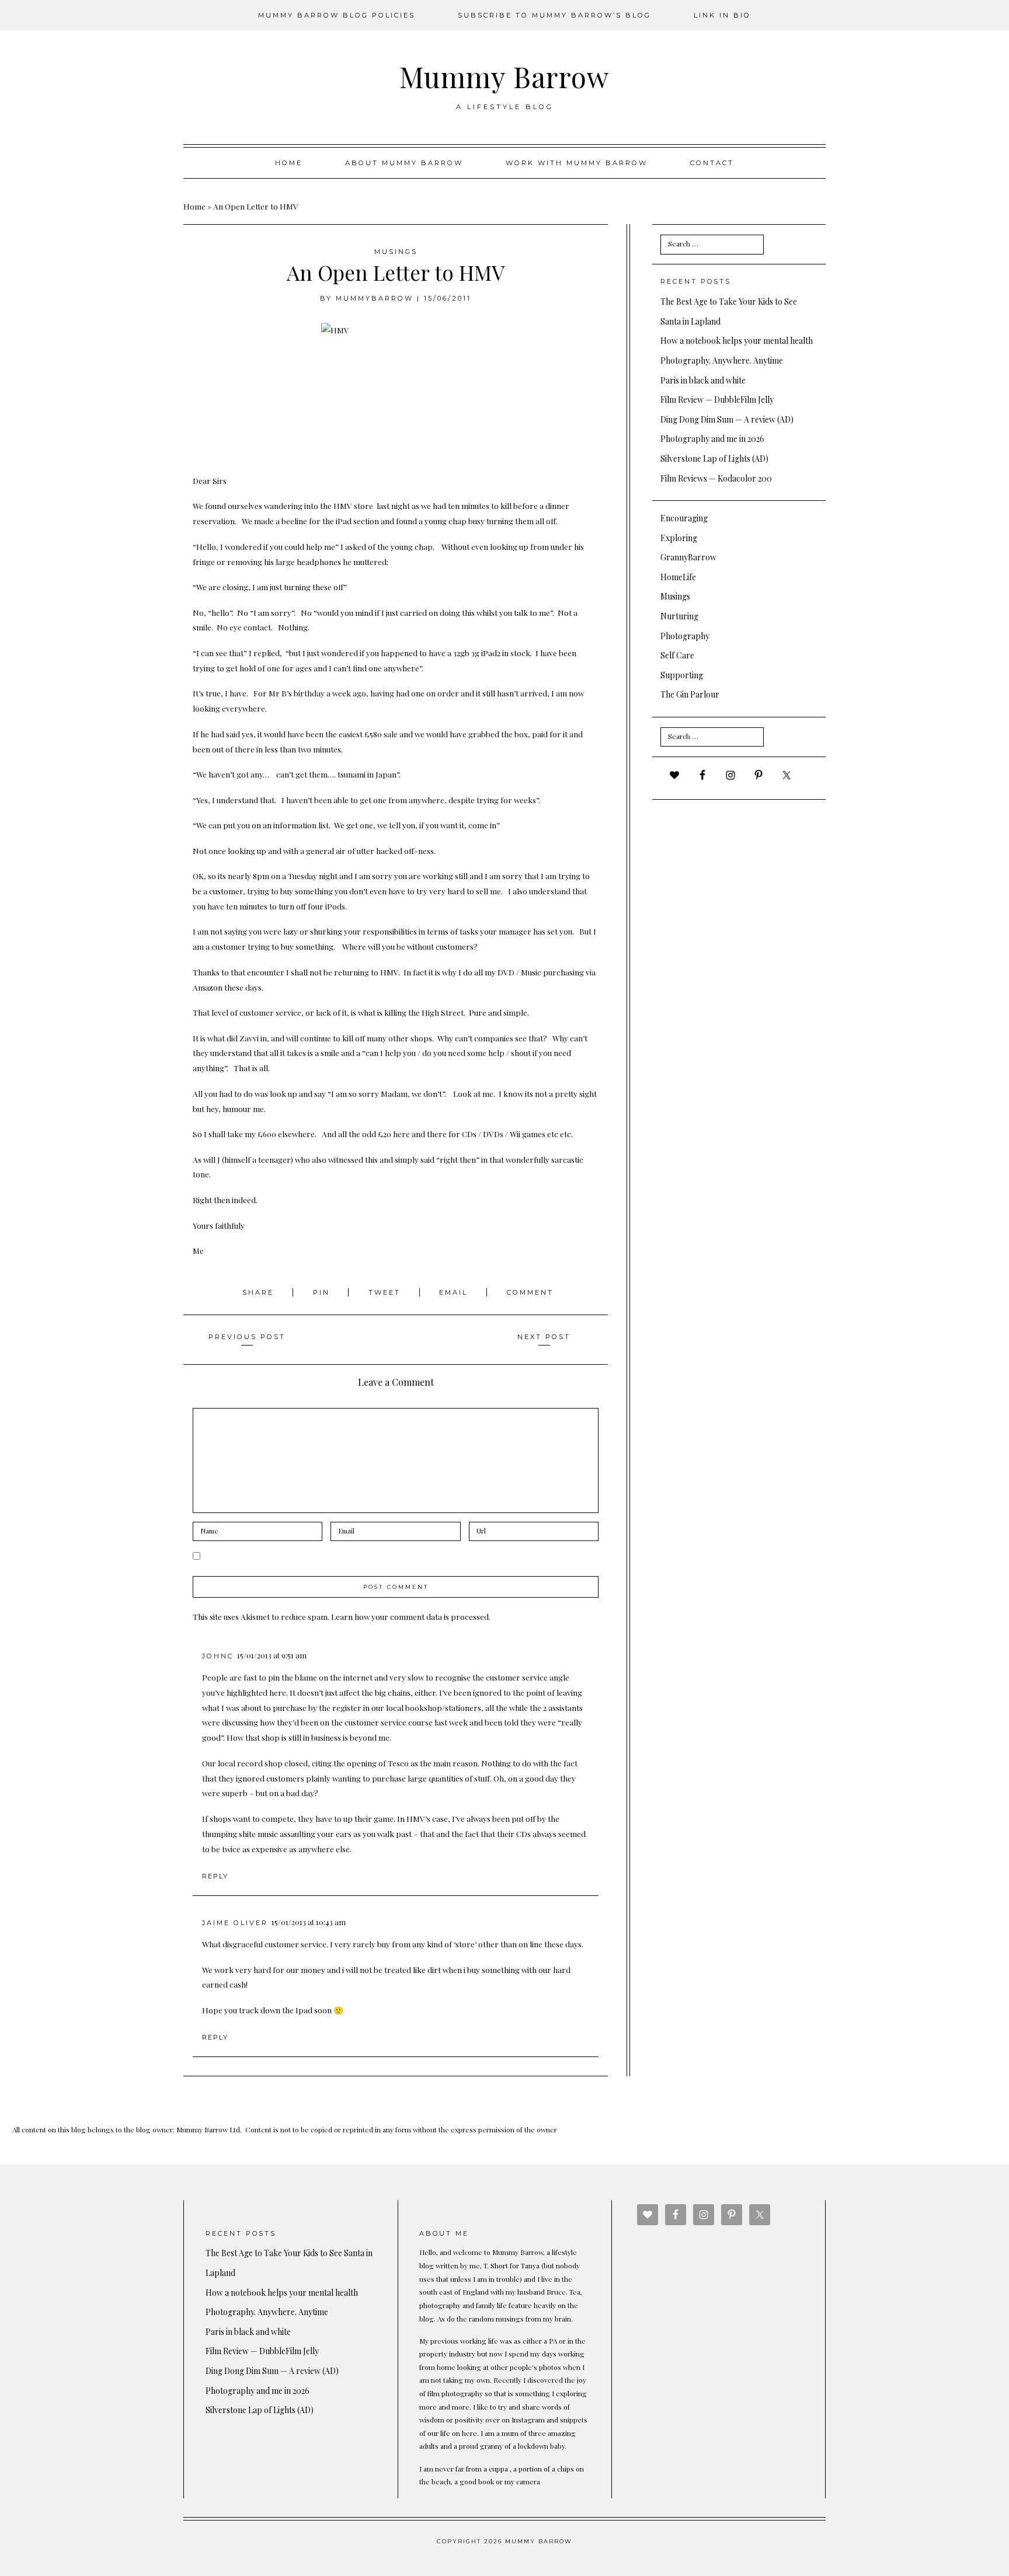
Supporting (682, 675)
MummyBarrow (375, 298)
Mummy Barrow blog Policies (337, 15)
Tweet (386, 1292)
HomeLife (678, 577)
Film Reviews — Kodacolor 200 (716, 478)
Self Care (677, 655)
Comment (530, 1292)
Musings (396, 252)
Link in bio (722, 15)
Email (455, 1292)
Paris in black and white (703, 380)
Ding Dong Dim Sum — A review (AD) (727, 419)
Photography (685, 636)
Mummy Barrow (505, 76)
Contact (712, 163)
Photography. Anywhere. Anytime (722, 360)
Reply (215, 1876)
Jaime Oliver (235, 1923)
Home (289, 163)
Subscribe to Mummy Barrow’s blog (554, 15)
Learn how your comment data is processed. (411, 1616)
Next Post (544, 1337)
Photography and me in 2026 (712, 439)
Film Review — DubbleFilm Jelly (717, 400)
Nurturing (679, 616)
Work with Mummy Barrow (577, 163)
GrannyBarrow (688, 557)
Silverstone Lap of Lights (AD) (714, 459)
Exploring (679, 538)
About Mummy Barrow (404, 163)
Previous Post (247, 1337)
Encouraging (684, 518)
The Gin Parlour (690, 694)
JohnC (218, 1656)
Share (260, 1292)
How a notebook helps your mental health (737, 341)
